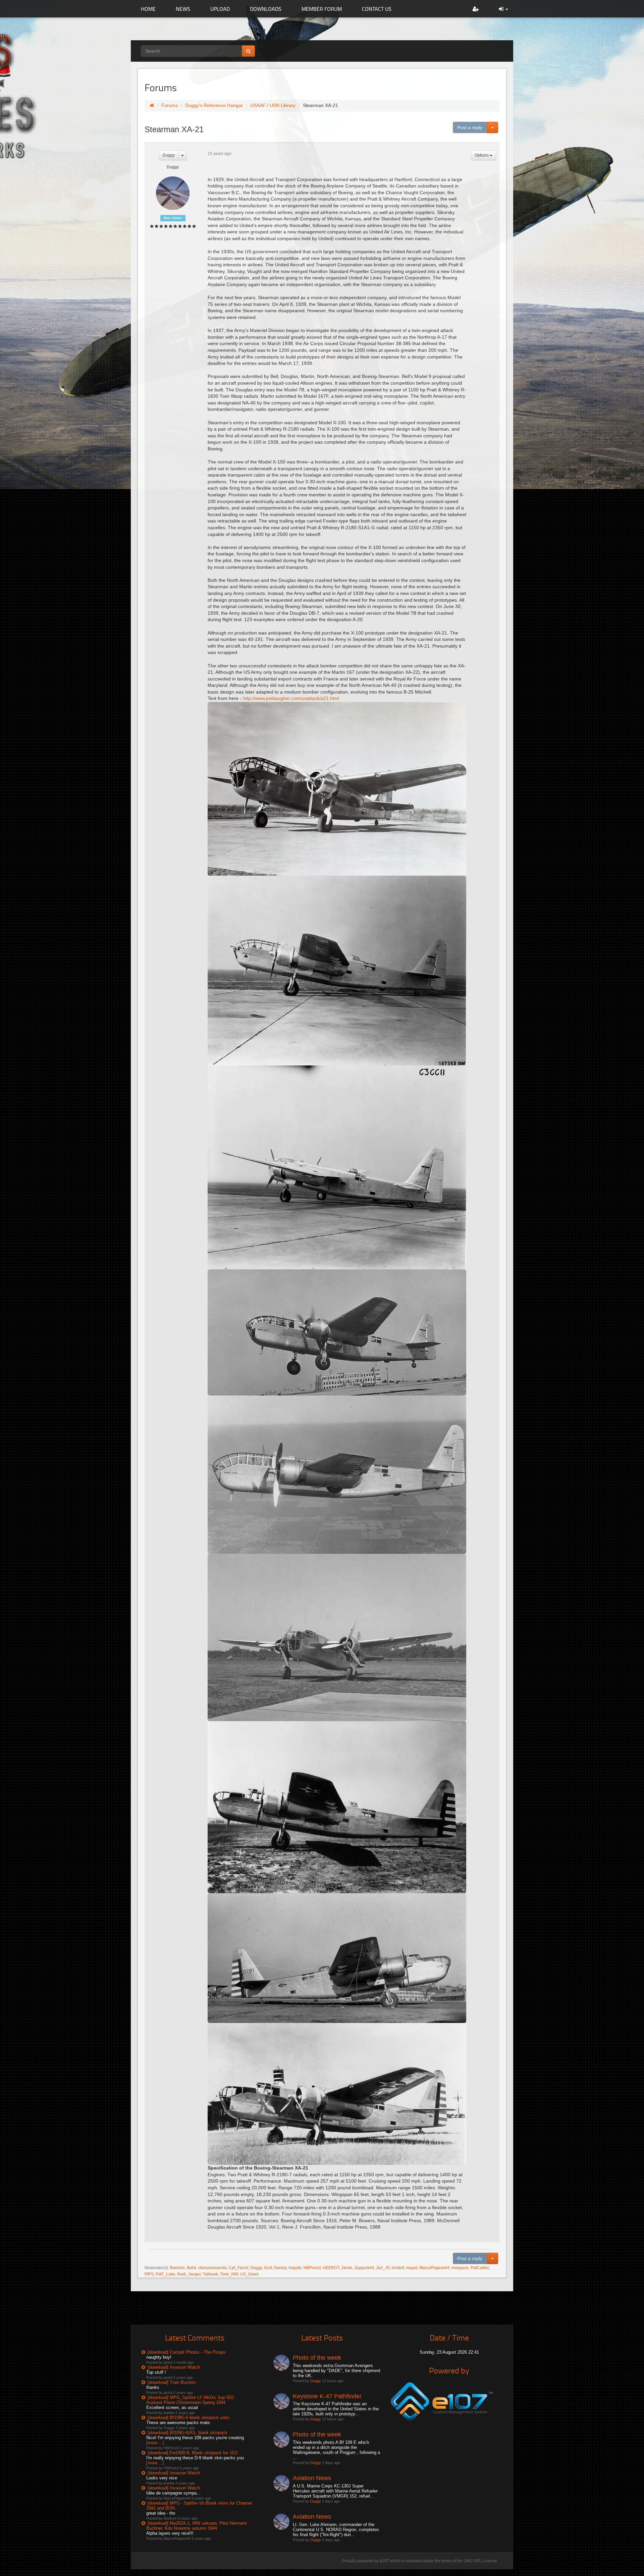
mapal (412, 2268)
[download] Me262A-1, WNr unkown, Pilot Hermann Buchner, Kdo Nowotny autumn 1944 (197, 2526)
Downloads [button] (266, 9)
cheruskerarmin (212, 2268)
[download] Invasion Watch (174, 2367)
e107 (384, 2561)
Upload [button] (220, 9)
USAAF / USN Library (273, 105)
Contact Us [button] (377, 9)
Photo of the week (317, 2358)
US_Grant (249, 2274)
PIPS (149, 2274)
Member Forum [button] (322, 9)
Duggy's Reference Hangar (214, 105)
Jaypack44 (364, 2268)
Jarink (347, 2268)
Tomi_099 (229, 2274)
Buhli (192, 2268)
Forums (170, 105)
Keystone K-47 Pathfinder (327, 2396)
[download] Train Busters (172, 2382)
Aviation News (312, 2478)
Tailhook (210, 2274)
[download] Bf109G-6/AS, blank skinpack (187, 2433)
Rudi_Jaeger (189, 2274)
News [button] (183, 9)
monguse (460, 2268)
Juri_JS (383, 2268)
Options (482, 155)
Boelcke (177, 2268)
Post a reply (470, 127)
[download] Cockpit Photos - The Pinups (187, 2352)
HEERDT (331, 2268)
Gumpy (280, 2268)
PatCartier (480, 2268)
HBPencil (312, 2268)
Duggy (169, 155)
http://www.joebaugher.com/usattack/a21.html (291, 698)
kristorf (398, 2268)
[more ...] (155, 2443)
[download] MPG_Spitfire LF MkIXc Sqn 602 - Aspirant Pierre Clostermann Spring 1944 (191, 2400)
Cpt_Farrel (238, 2268)
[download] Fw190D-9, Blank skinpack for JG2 (193, 2453)
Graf (268, 2268)
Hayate (295, 2268)
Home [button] (148, 9)
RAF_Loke (165, 2274)
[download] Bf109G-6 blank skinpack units (189, 2418)
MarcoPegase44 (434, 2268)
